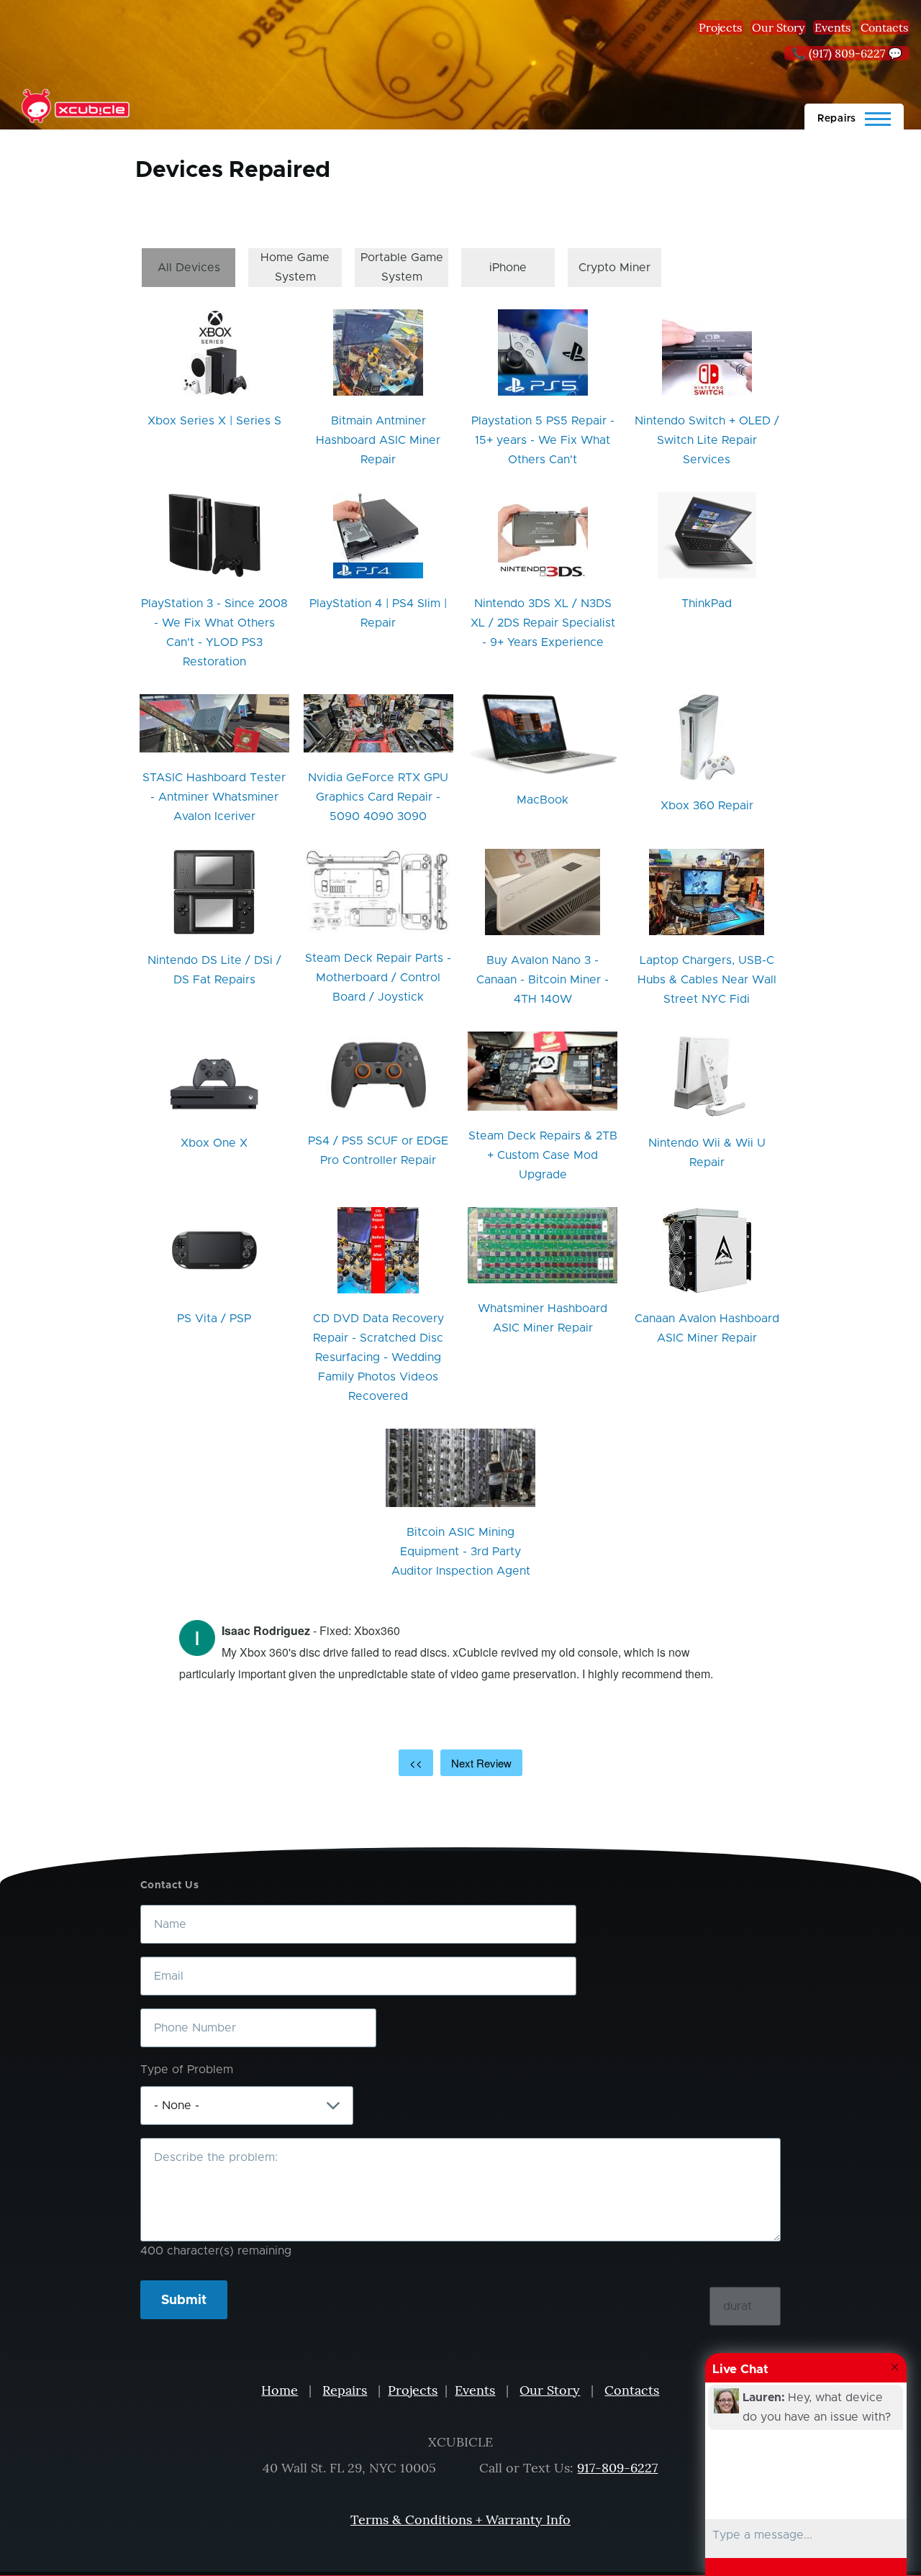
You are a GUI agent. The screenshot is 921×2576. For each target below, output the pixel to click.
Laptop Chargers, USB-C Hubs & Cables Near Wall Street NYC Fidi (707, 980)
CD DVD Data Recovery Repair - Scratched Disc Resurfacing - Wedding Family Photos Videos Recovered (378, 1357)
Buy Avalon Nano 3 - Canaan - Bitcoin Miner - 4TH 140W (543, 980)
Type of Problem (187, 2070)
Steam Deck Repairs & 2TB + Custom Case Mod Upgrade (543, 1155)
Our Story (778, 27)
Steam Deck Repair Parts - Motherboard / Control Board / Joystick (378, 978)
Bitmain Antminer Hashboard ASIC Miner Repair (378, 440)
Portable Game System (402, 267)
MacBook (543, 800)
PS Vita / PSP (214, 1319)
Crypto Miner (614, 268)
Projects (720, 27)
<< (416, 1763)
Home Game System (295, 267)
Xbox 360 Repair (707, 806)
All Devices (189, 268)
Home (280, 2390)
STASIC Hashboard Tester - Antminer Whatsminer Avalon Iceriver (214, 797)
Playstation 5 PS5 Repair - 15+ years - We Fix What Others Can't (543, 440)
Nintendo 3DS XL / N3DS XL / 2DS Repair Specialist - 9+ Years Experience (543, 623)
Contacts (884, 27)
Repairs (345, 2390)
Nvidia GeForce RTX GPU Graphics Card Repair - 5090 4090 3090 (378, 797)
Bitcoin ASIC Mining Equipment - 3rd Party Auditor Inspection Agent (461, 1552)
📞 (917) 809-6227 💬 (847, 53)
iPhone (508, 268)
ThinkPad (707, 604)
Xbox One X (214, 1143)
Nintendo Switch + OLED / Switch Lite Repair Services (707, 440)
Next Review (481, 1763)
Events (832, 27)
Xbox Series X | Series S (214, 421)
